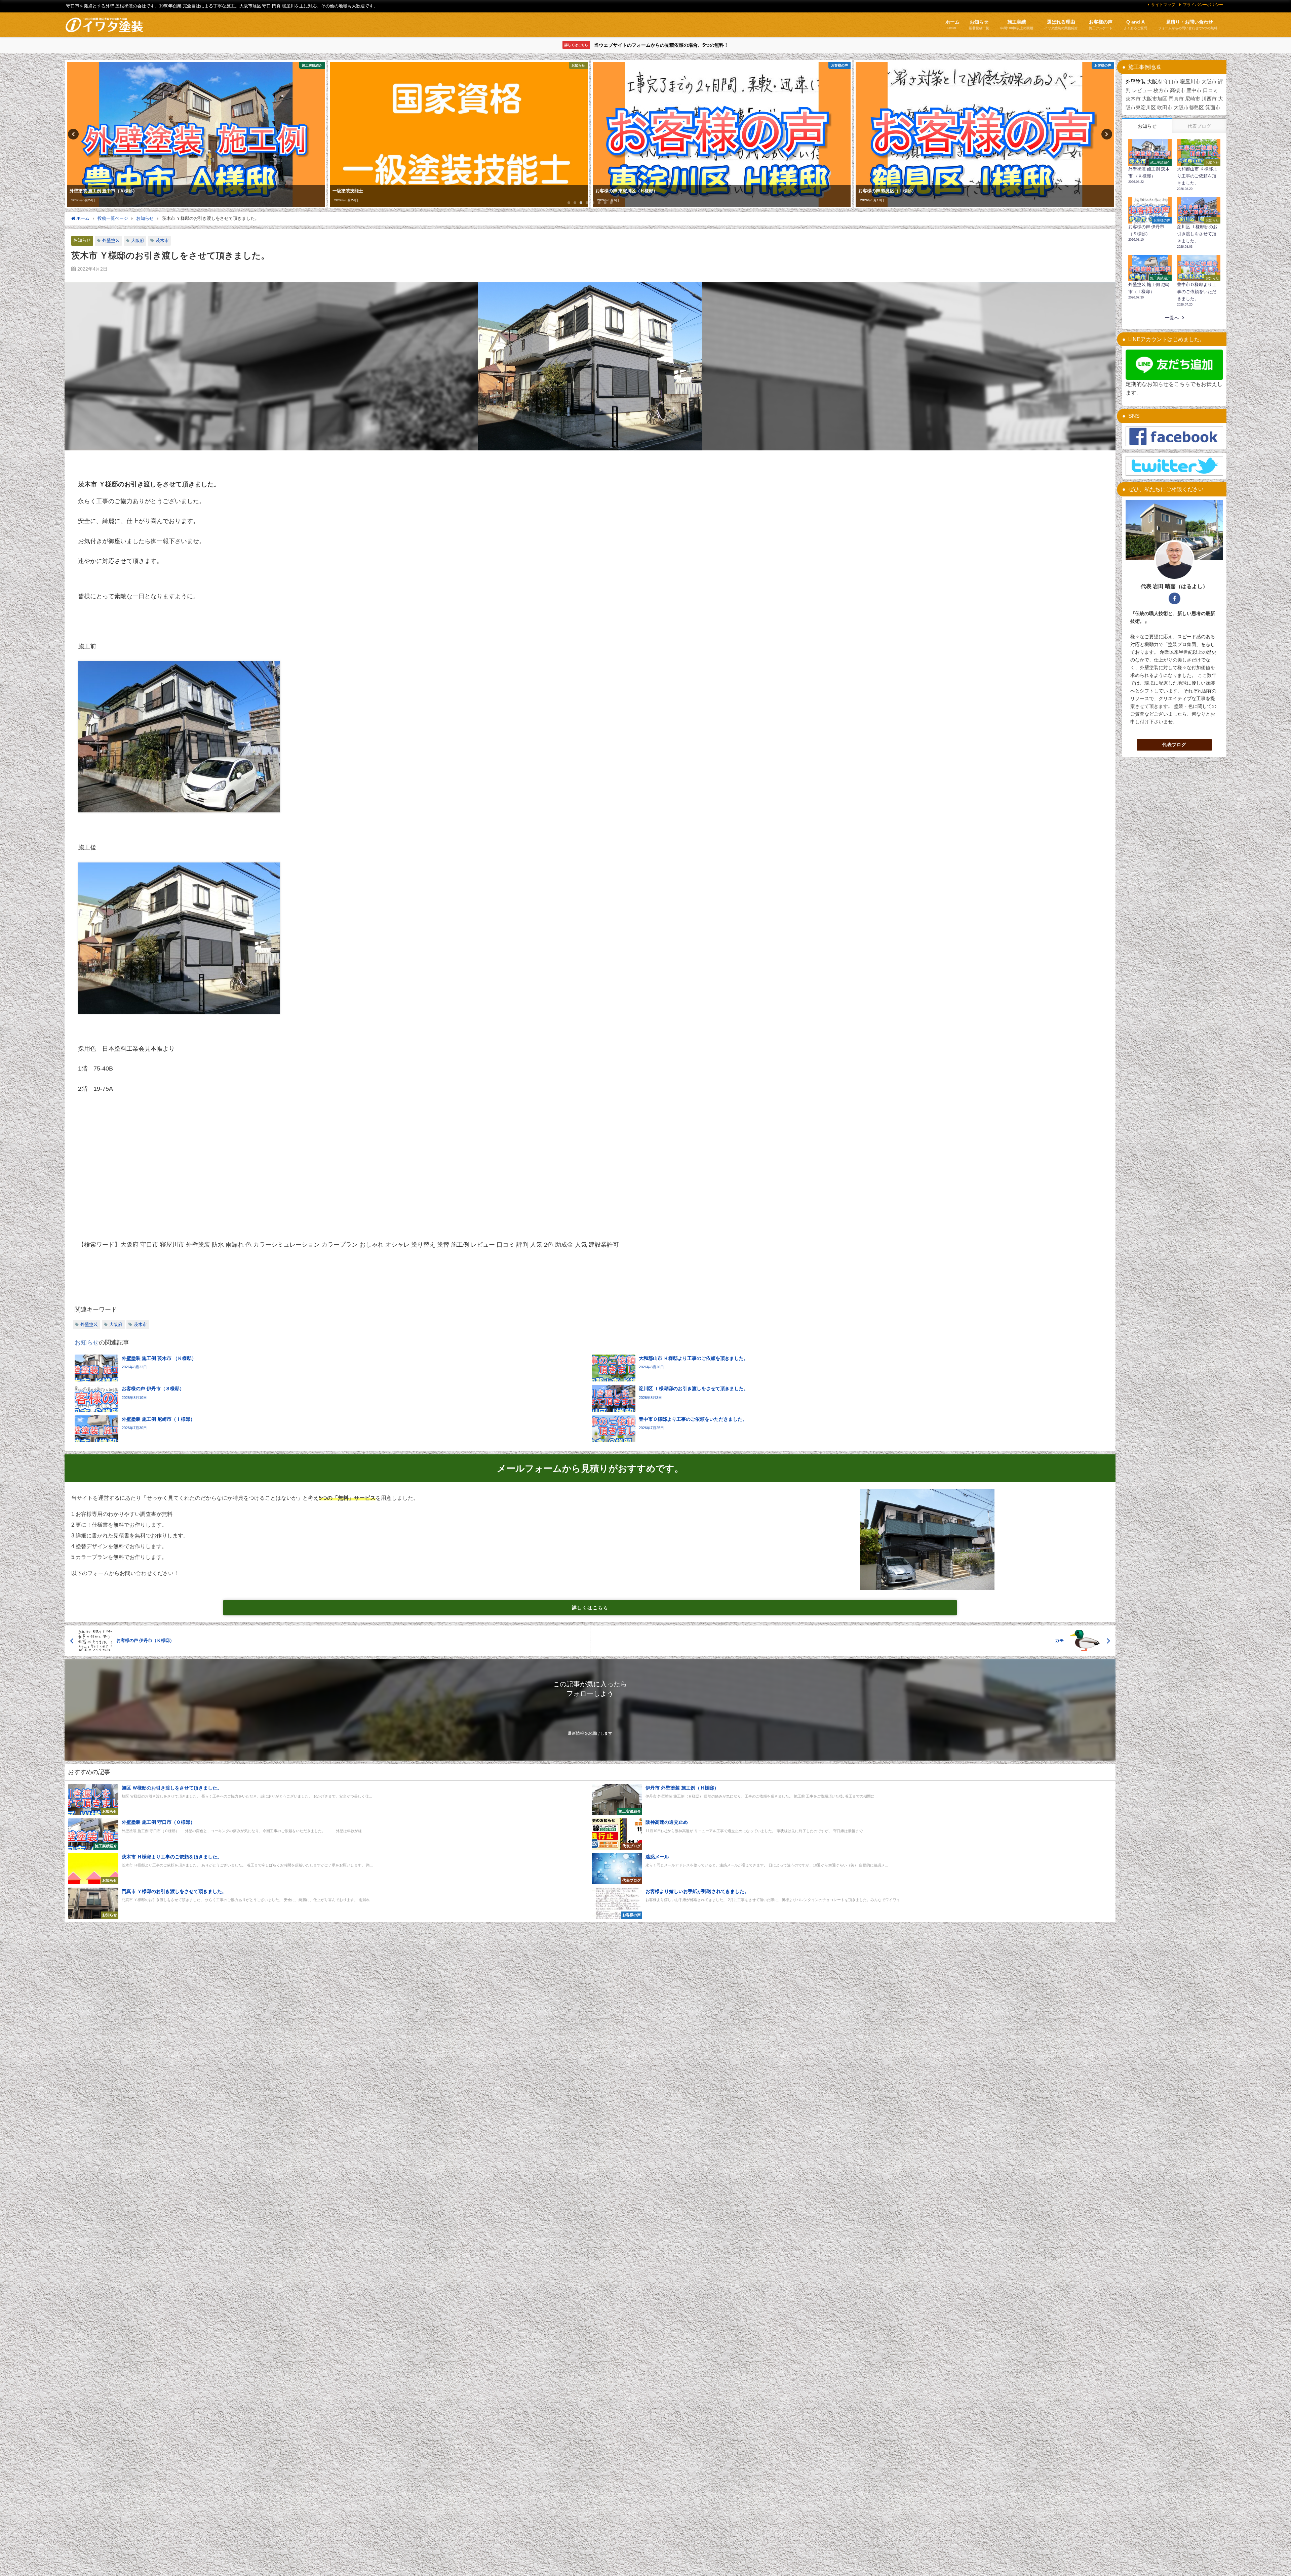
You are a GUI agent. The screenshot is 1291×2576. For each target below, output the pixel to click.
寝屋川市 (1190, 82)
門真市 (1176, 99)
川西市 (1209, 99)
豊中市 (1194, 90)
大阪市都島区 (1189, 107)
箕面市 (1213, 107)
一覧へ (1172, 318)
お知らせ (82, 240)
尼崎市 (1193, 99)
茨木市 (162, 240)
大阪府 (138, 240)
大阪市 (1209, 82)
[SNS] (1174, 437)
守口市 (1171, 82)
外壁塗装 (111, 240)
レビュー (1142, 90)
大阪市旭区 (1155, 99)
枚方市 (1161, 90)
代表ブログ (1174, 745)
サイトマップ (1163, 5)
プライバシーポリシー (1203, 5)
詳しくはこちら (590, 1608)
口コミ (1210, 90)
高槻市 (1178, 90)
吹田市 (1165, 107)
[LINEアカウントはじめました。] (1174, 365)
